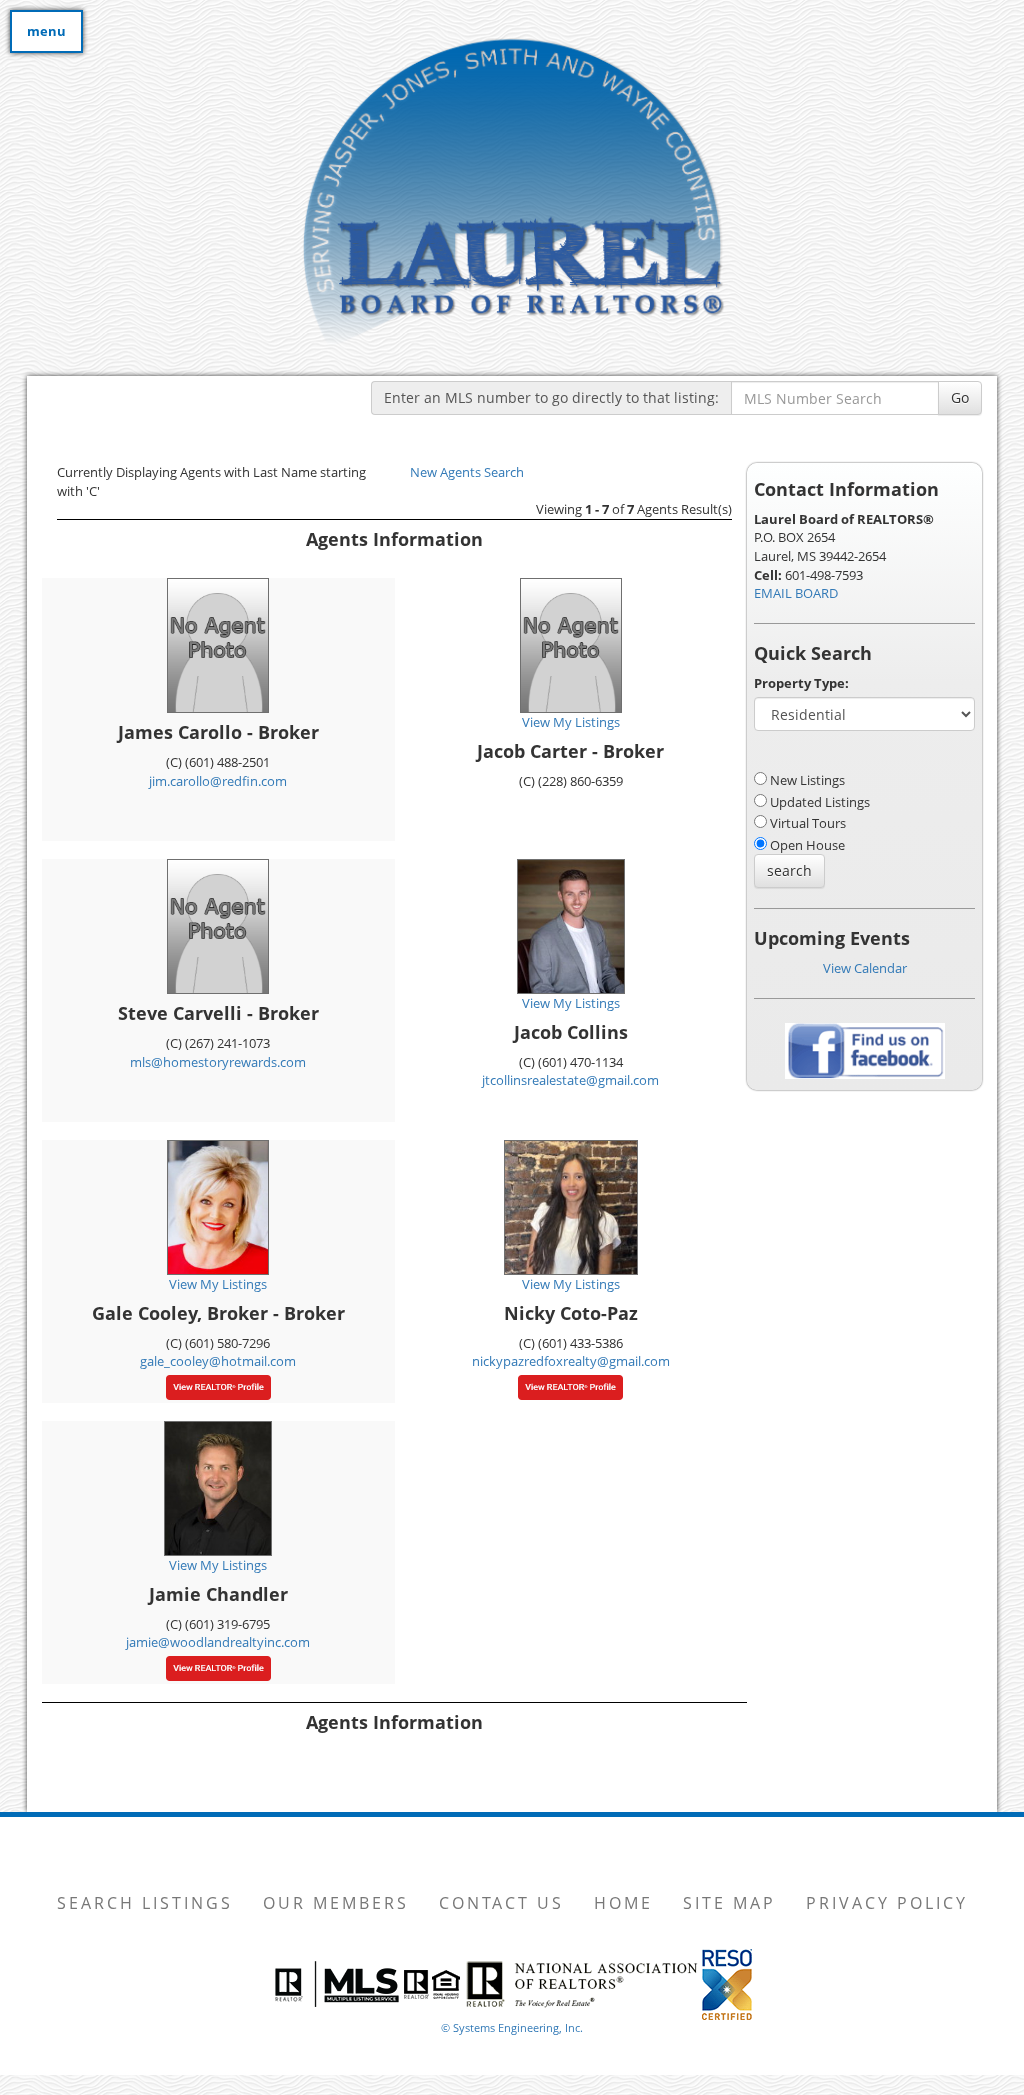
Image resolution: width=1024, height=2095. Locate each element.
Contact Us (501, 1903)
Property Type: (801, 683)
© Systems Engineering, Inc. (512, 2027)
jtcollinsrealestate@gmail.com (570, 1080)
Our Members (336, 1903)
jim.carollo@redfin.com (218, 781)
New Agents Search (467, 472)
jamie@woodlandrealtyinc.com (218, 1642)
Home (623, 1903)
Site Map (729, 1903)
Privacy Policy (887, 1903)
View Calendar (865, 968)
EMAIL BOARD (796, 593)
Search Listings (145, 1903)
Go (960, 397)
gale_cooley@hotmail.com (218, 1361)
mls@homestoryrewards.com (218, 1062)
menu (46, 31)
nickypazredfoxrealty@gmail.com (571, 1361)
